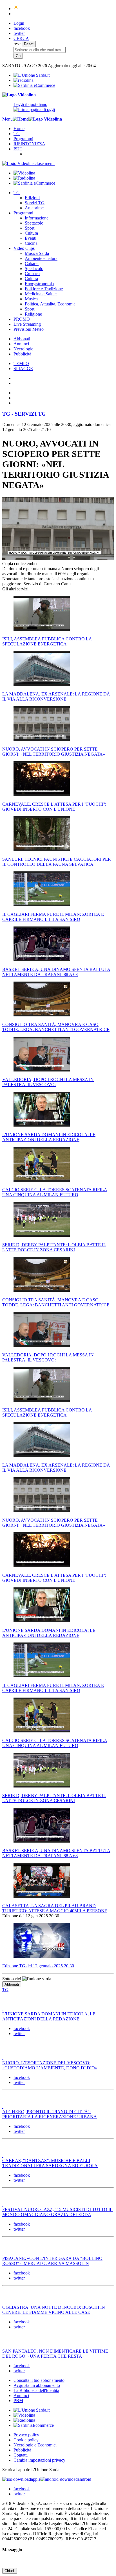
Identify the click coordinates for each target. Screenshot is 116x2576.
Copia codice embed (20, 564)
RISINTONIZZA (29, 144)
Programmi (23, 139)
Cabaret (32, 263)
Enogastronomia (39, 284)
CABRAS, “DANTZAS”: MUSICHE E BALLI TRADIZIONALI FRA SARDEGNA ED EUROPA (50, 2163)
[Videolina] (19, 95)
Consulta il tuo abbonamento (39, 2380)
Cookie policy (26, 2440)
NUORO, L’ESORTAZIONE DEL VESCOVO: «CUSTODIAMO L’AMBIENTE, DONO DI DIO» (50, 2065)
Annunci (21, 344)
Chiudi (10, 2571)
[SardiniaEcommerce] (34, 2425)
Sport (30, 228)
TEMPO (21, 363)
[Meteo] (16, 9)
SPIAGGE (23, 369)
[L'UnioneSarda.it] (32, 2410)
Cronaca (32, 274)
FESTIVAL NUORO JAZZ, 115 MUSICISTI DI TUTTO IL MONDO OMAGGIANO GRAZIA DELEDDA (57, 2212)
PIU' (18, 149)
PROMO (22, 319)
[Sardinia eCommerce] (34, 85)
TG (17, 134)
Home (19, 129)
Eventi (31, 238)
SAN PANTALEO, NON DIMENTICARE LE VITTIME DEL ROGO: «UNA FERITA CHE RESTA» (55, 2354)
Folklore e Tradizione (44, 289)
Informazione (37, 218)
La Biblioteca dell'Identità (36, 2390)
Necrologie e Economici (35, 2445)
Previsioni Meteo (29, 329)
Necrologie (23, 349)
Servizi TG (35, 203)
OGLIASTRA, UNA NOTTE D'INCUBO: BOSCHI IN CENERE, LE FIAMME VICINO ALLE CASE (54, 2310)
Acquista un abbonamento (37, 2385)
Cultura (31, 233)
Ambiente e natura (41, 258)
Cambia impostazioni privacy (39, 2460)
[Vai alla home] (21, 119)
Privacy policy (26, 2435)
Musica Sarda (37, 253)
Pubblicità (22, 354)
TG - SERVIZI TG (24, 414)
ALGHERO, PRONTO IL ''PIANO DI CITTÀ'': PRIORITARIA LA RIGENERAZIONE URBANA (50, 2114)
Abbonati (22, 339)
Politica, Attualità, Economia (50, 304)
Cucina (31, 243)
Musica (31, 299)
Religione (33, 314)
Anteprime (34, 208)
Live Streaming (27, 324)
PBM (18, 2401)
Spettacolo (34, 223)
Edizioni (32, 198)
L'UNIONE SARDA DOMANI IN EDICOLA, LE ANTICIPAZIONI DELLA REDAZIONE (49, 2016)
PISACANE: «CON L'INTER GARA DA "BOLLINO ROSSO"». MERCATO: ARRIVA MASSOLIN (52, 2261)
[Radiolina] (24, 80)
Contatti (21, 2455)
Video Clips (24, 248)
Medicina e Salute (41, 294)
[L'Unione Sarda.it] (32, 75)
